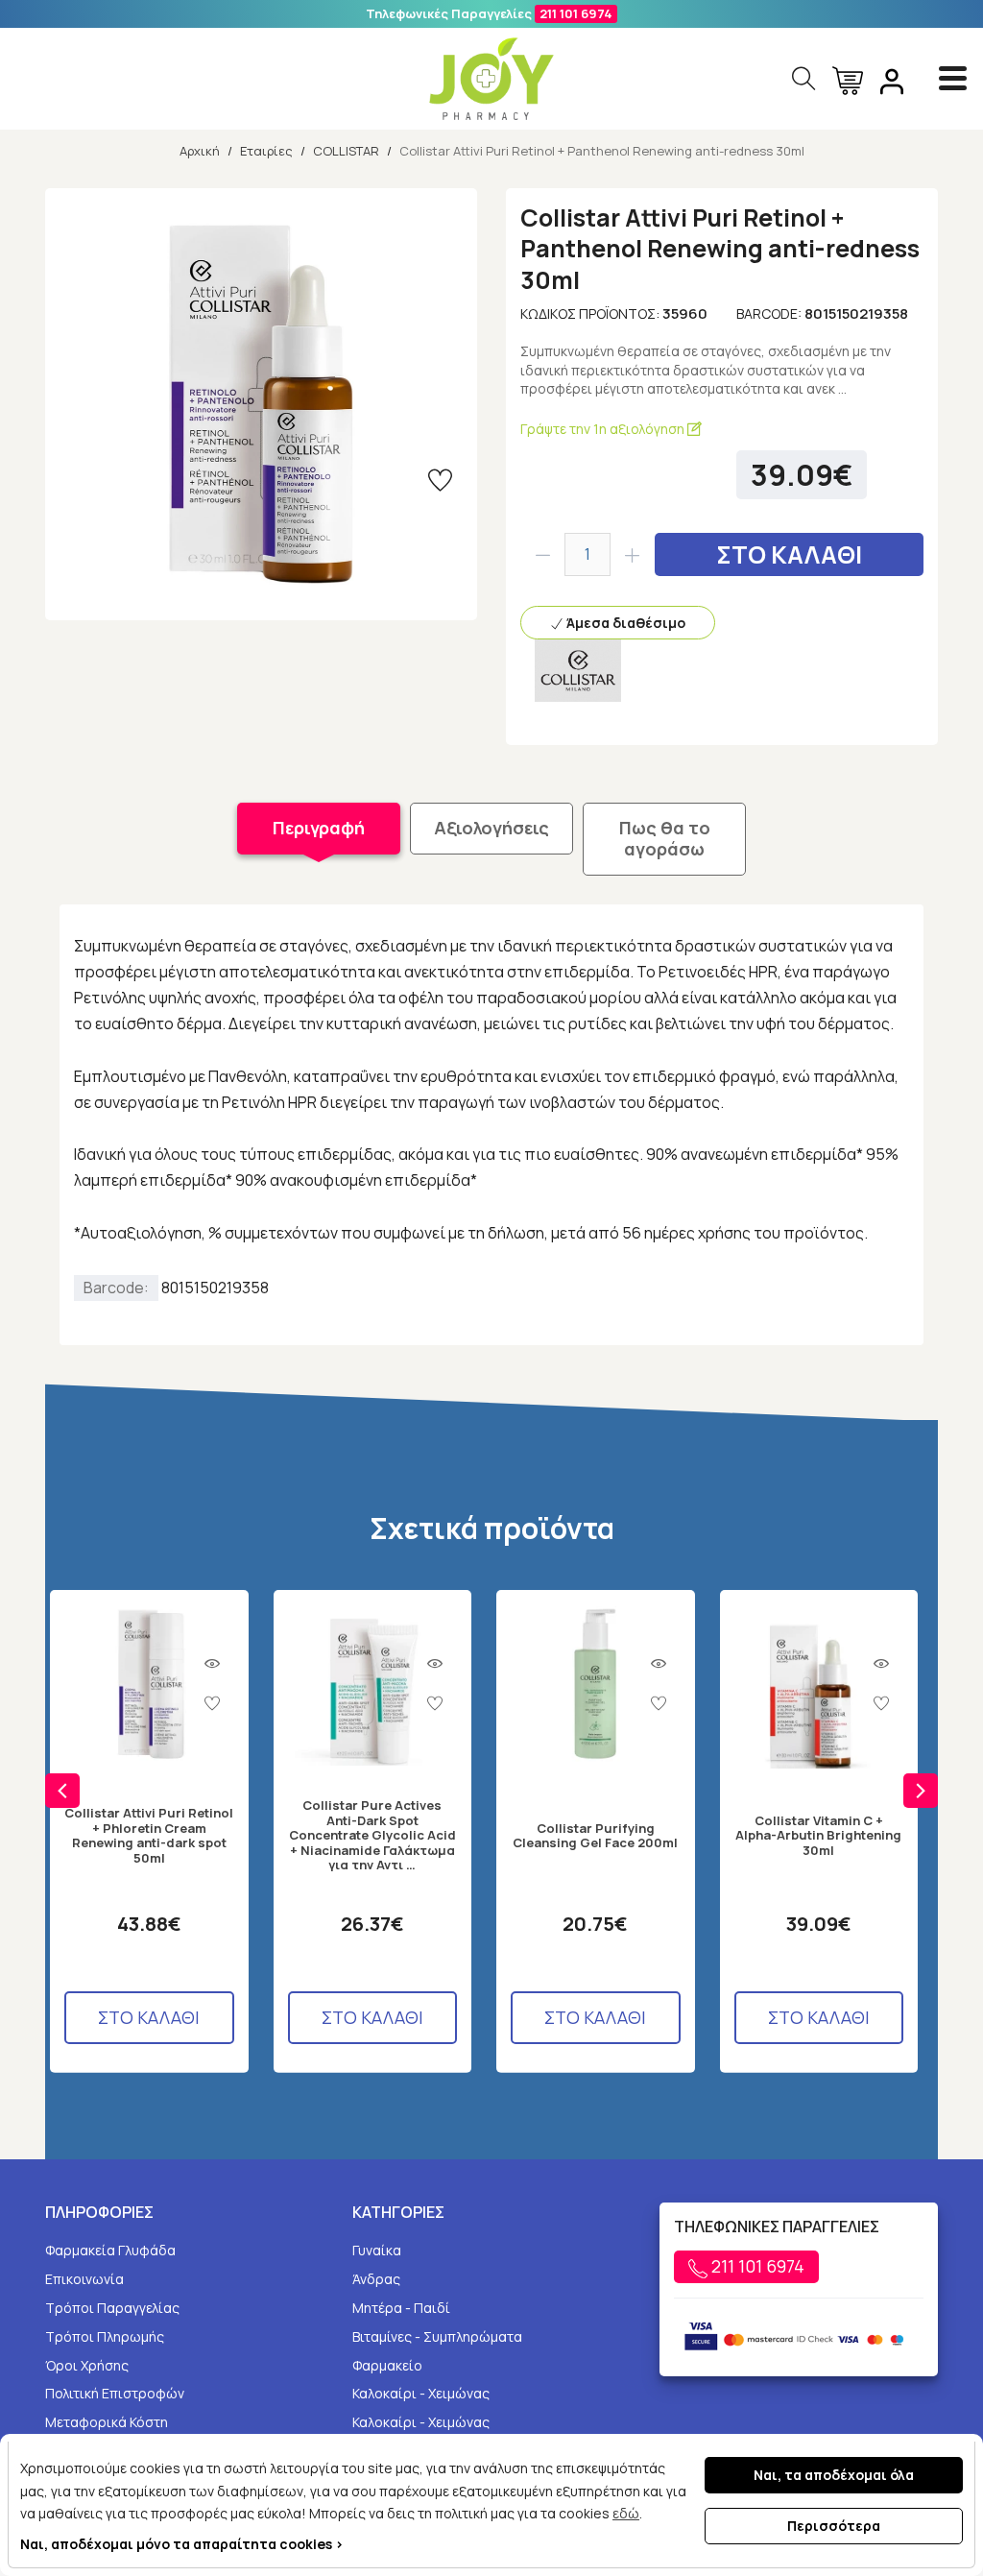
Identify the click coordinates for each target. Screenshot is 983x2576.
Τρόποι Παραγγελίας (112, 2308)
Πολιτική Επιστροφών (115, 2393)
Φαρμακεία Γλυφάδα (110, 2250)
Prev (62, 1791)
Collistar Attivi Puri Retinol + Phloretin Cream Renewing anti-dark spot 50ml (149, 1836)
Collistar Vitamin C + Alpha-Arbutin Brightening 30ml (818, 1836)
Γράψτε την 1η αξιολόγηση (604, 429)
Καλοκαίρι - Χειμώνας (421, 2393)
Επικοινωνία (84, 2279)
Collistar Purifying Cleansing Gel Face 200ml (595, 1836)
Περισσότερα (834, 2526)
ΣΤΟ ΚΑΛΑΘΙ (789, 554)
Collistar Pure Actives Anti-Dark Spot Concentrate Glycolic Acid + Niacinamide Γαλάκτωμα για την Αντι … (372, 1836)
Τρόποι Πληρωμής (105, 2336)
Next (921, 1791)
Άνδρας (376, 2279)
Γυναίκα (377, 2250)
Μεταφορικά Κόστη (107, 2422)
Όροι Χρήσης (87, 2365)
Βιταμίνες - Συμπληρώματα (437, 2336)
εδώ (626, 2513)
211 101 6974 (576, 13)
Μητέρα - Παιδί (401, 2308)
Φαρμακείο (387, 2365)
